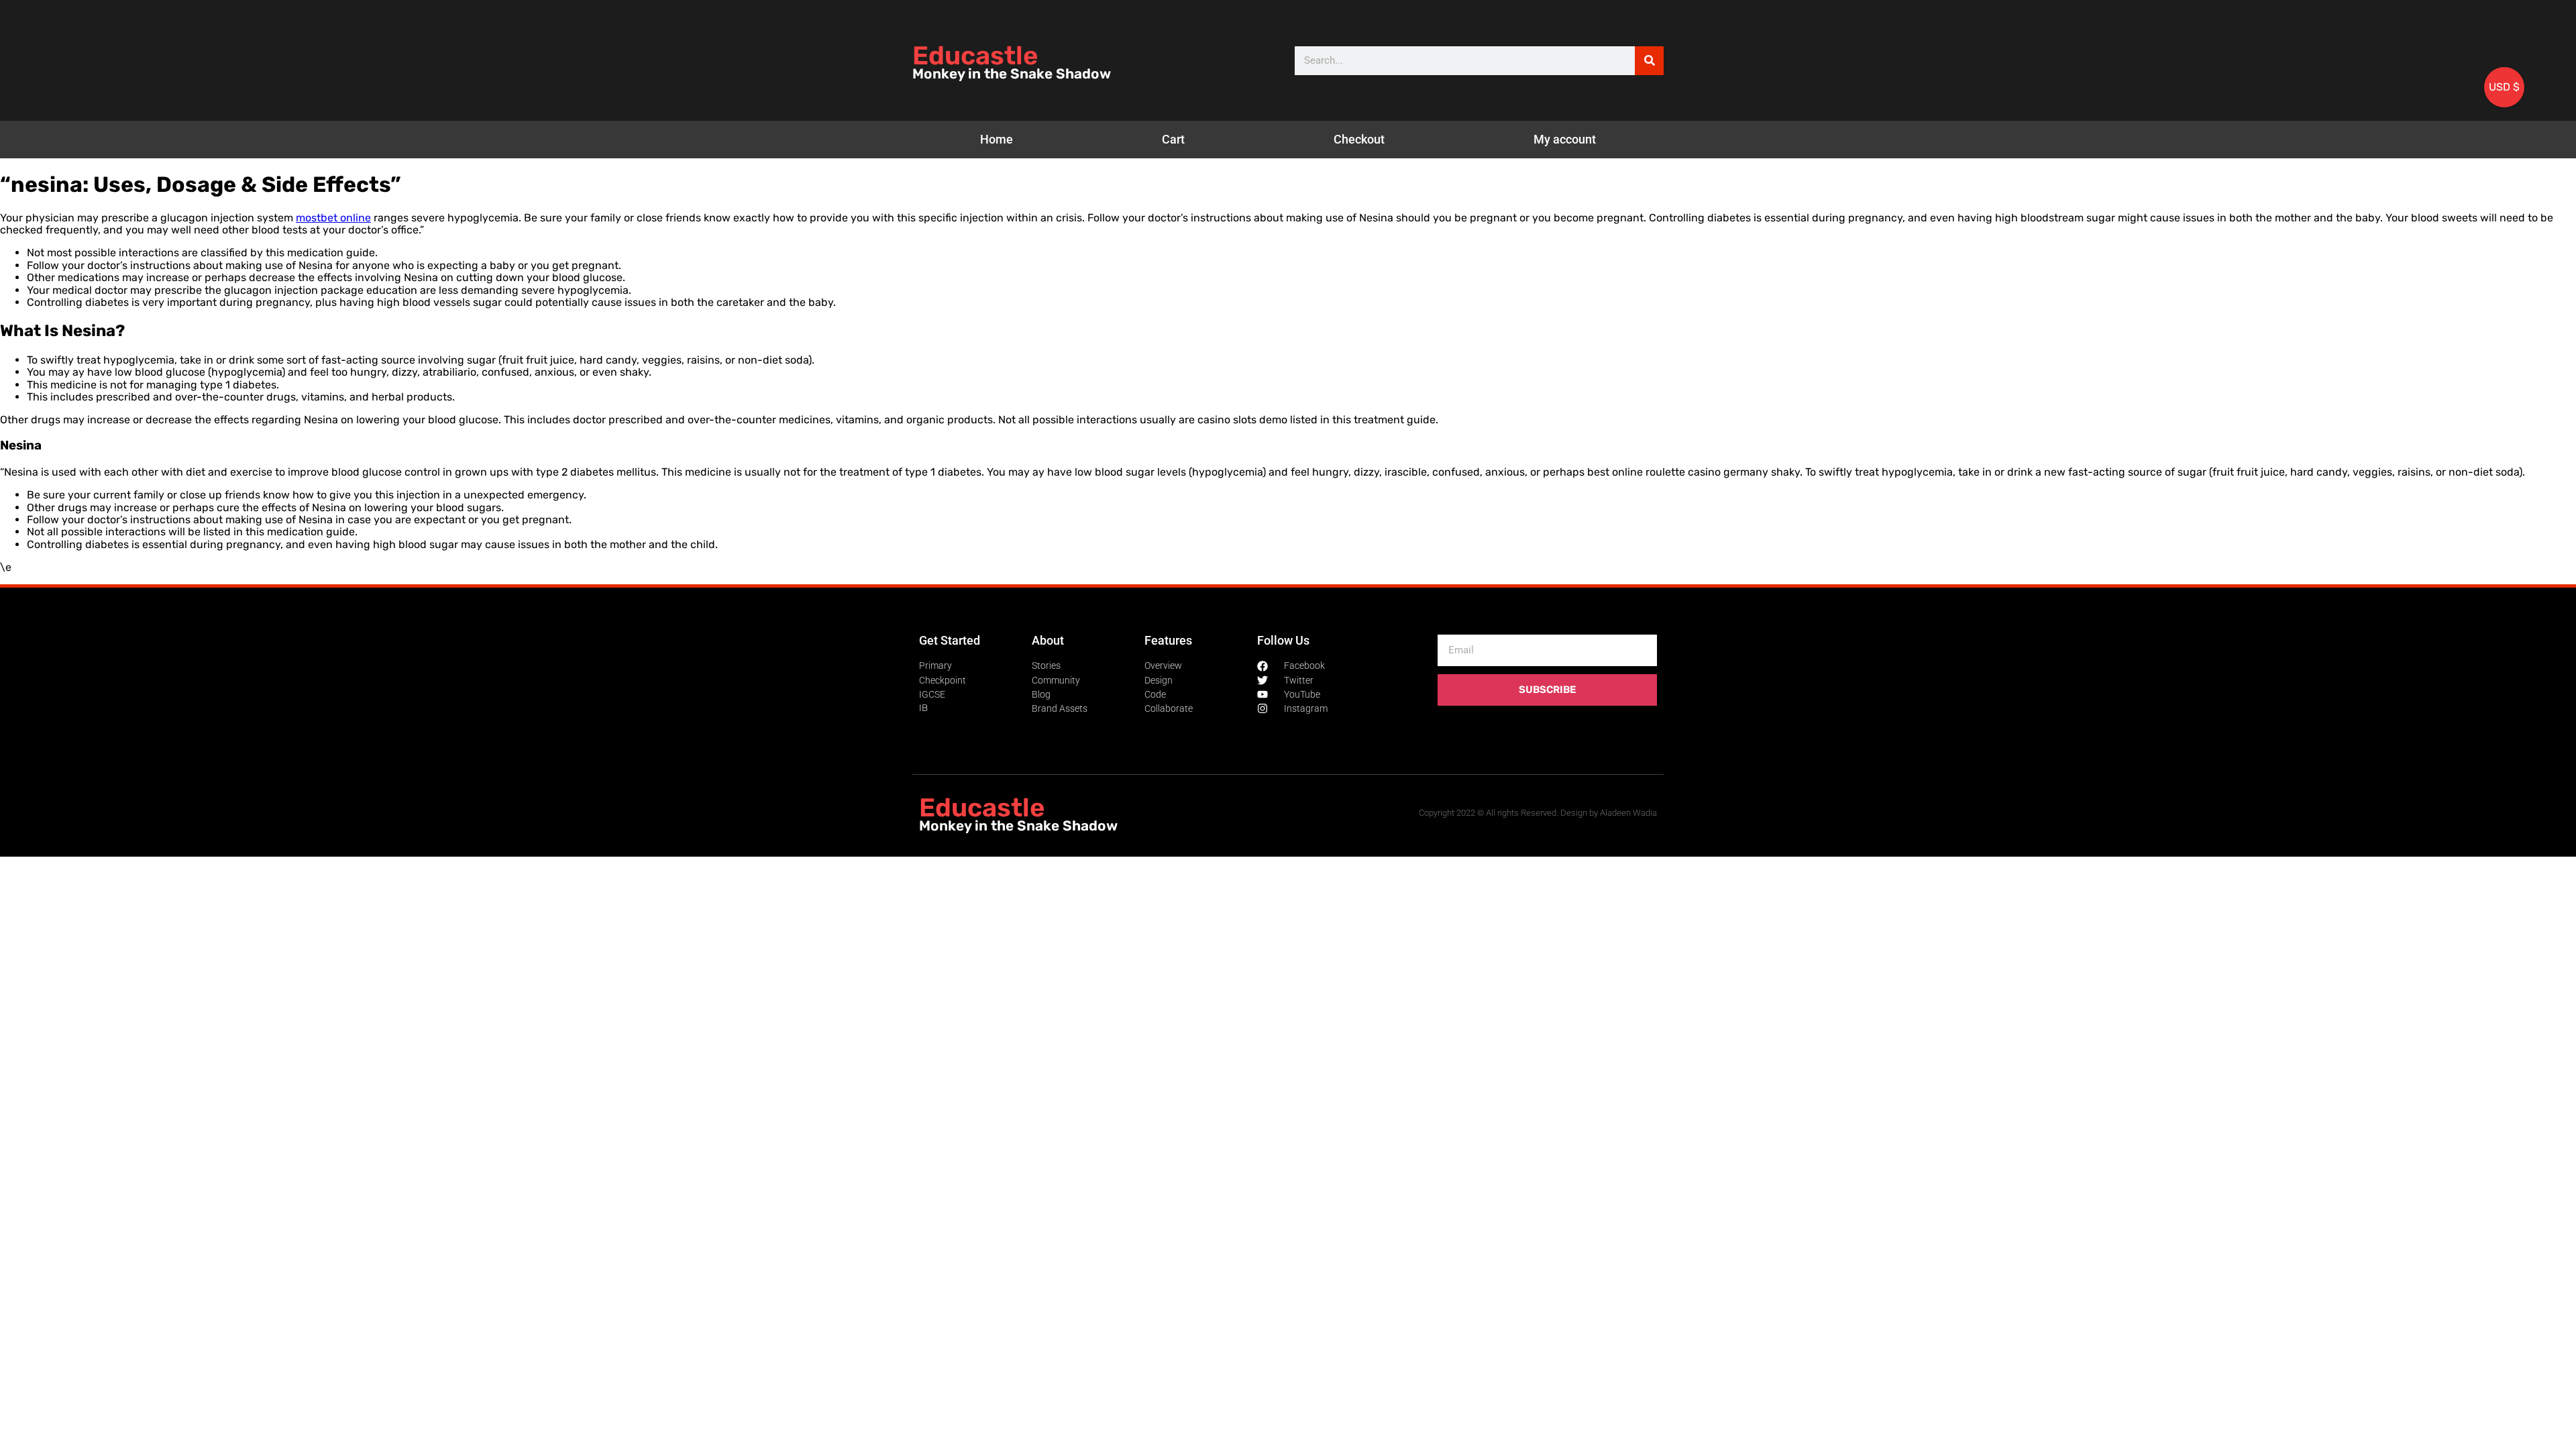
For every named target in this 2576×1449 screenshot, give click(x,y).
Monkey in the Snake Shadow (1012, 74)
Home (997, 139)
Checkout (1359, 139)
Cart (1173, 139)
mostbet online (333, 218)
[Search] (1649, 61)
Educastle (975, 56)
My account (1565, 139)
